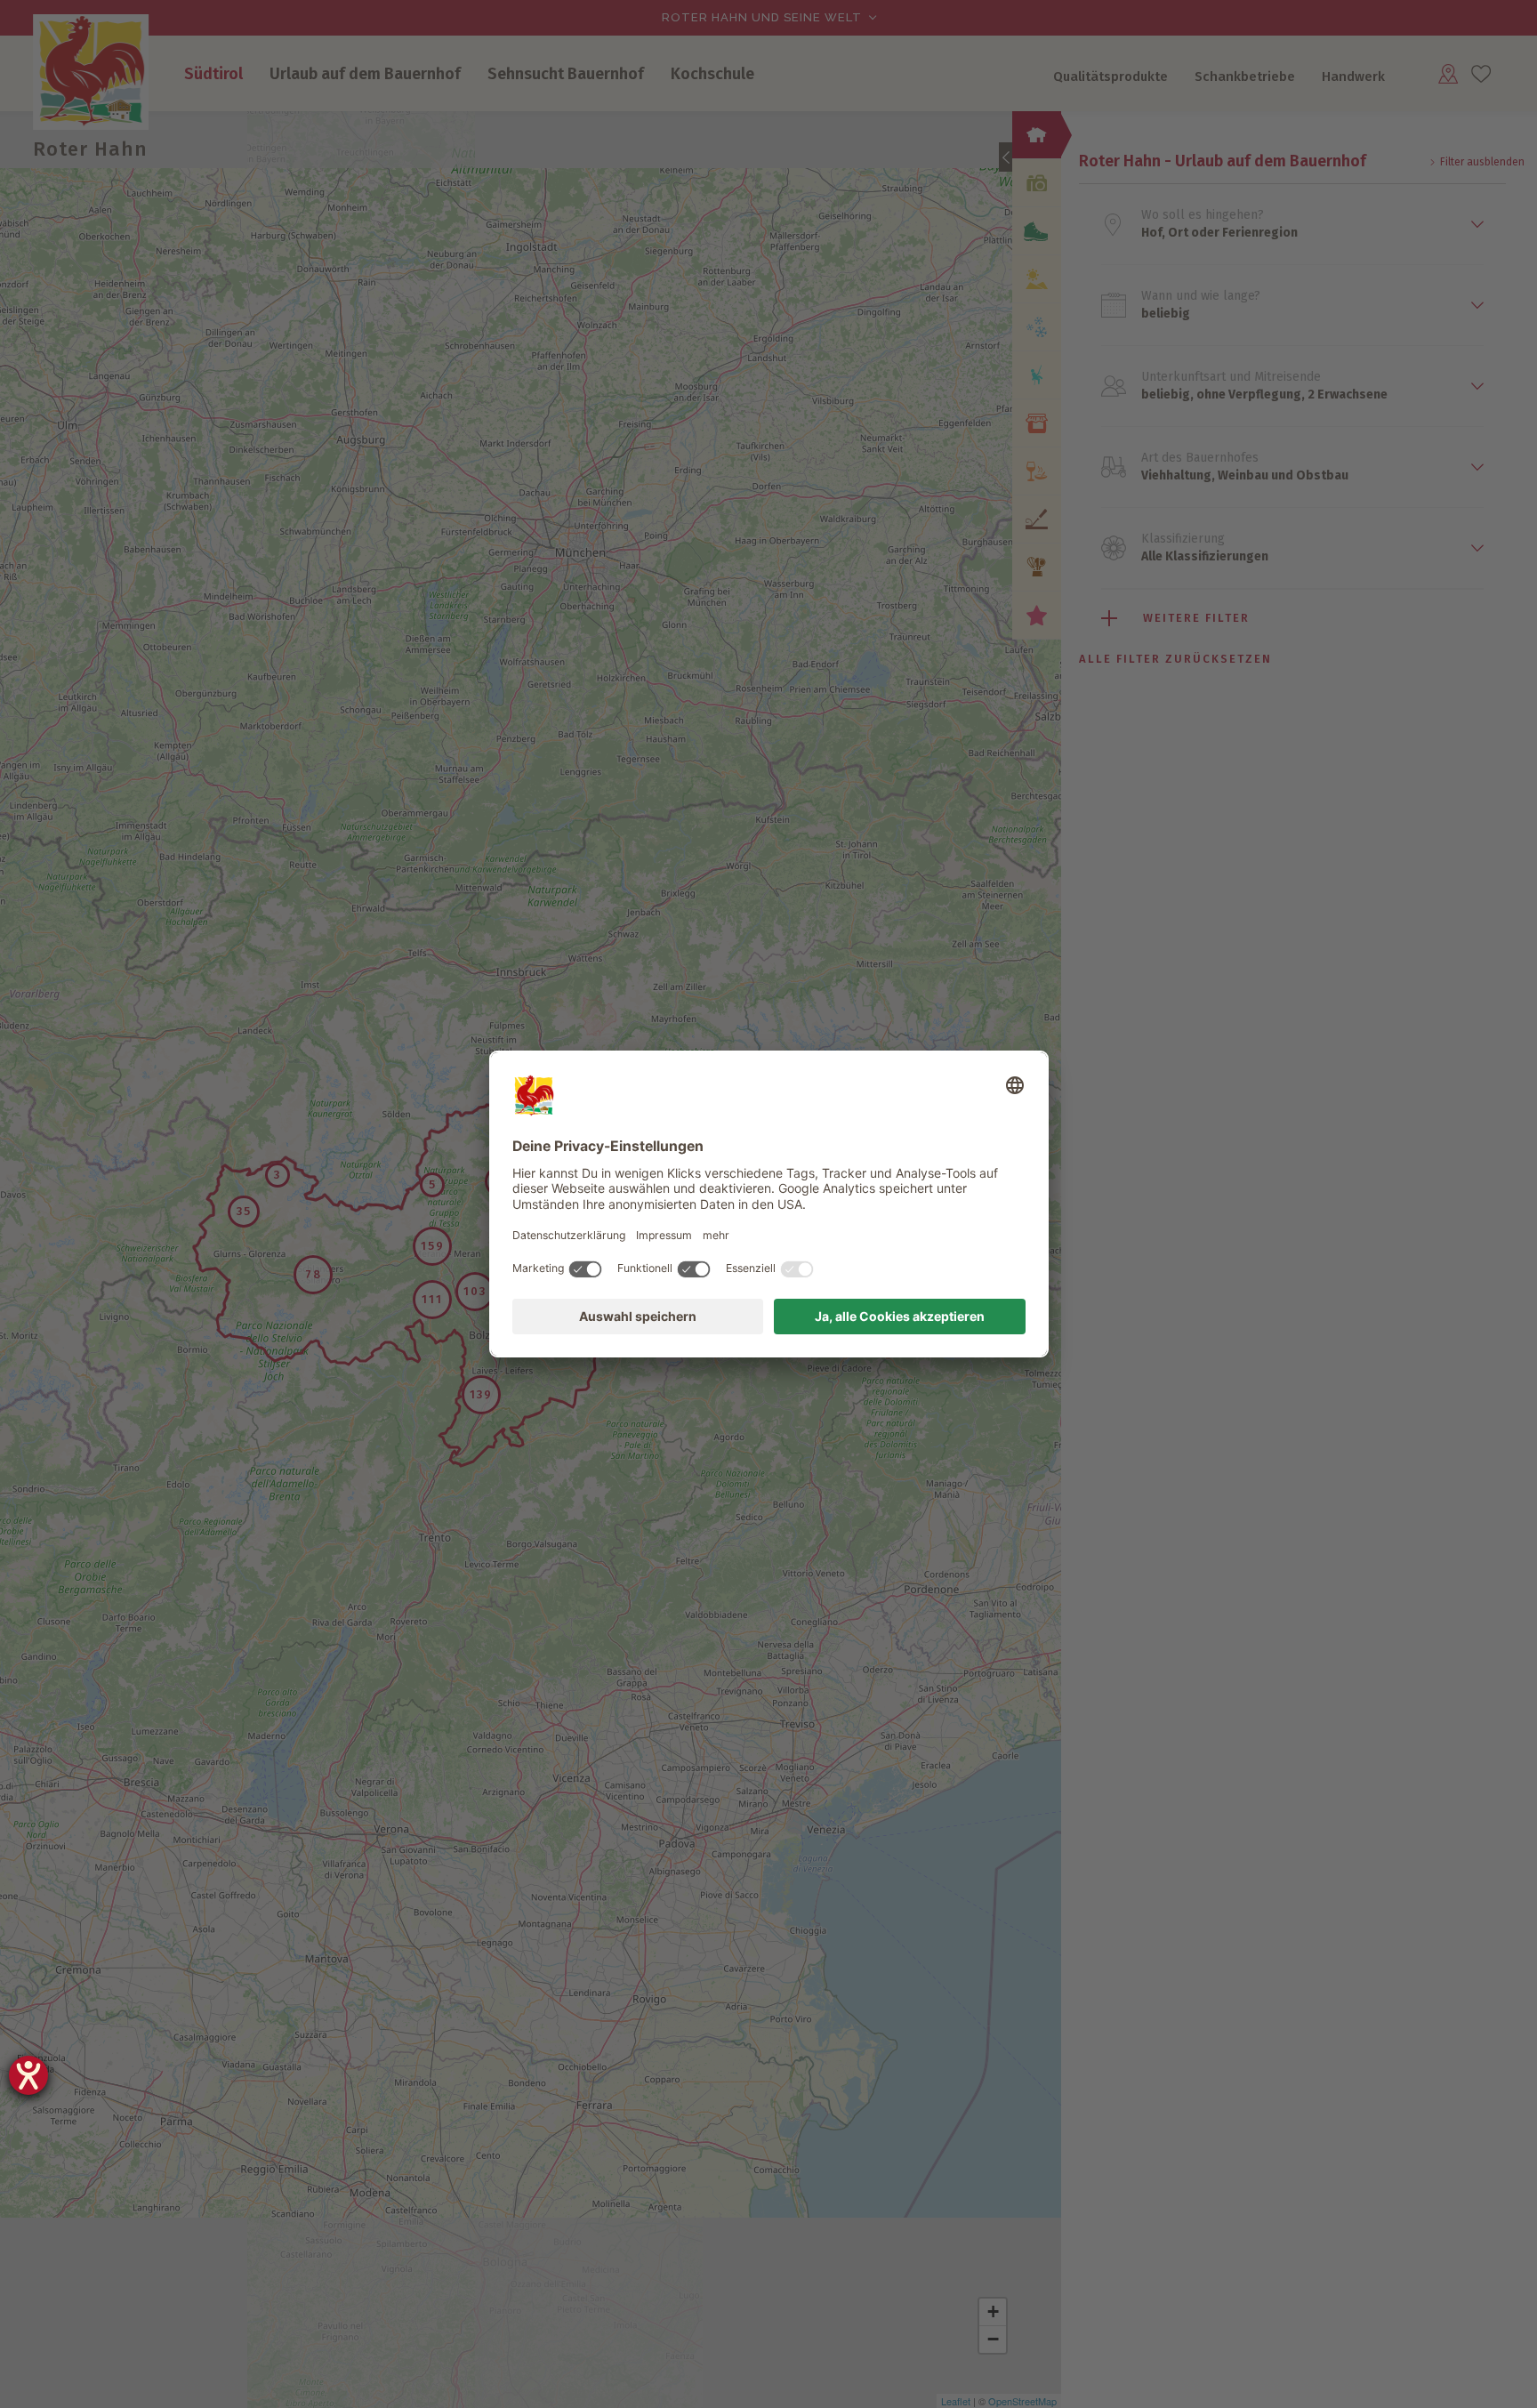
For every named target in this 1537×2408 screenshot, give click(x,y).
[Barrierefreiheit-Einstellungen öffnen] (28, 2075)
